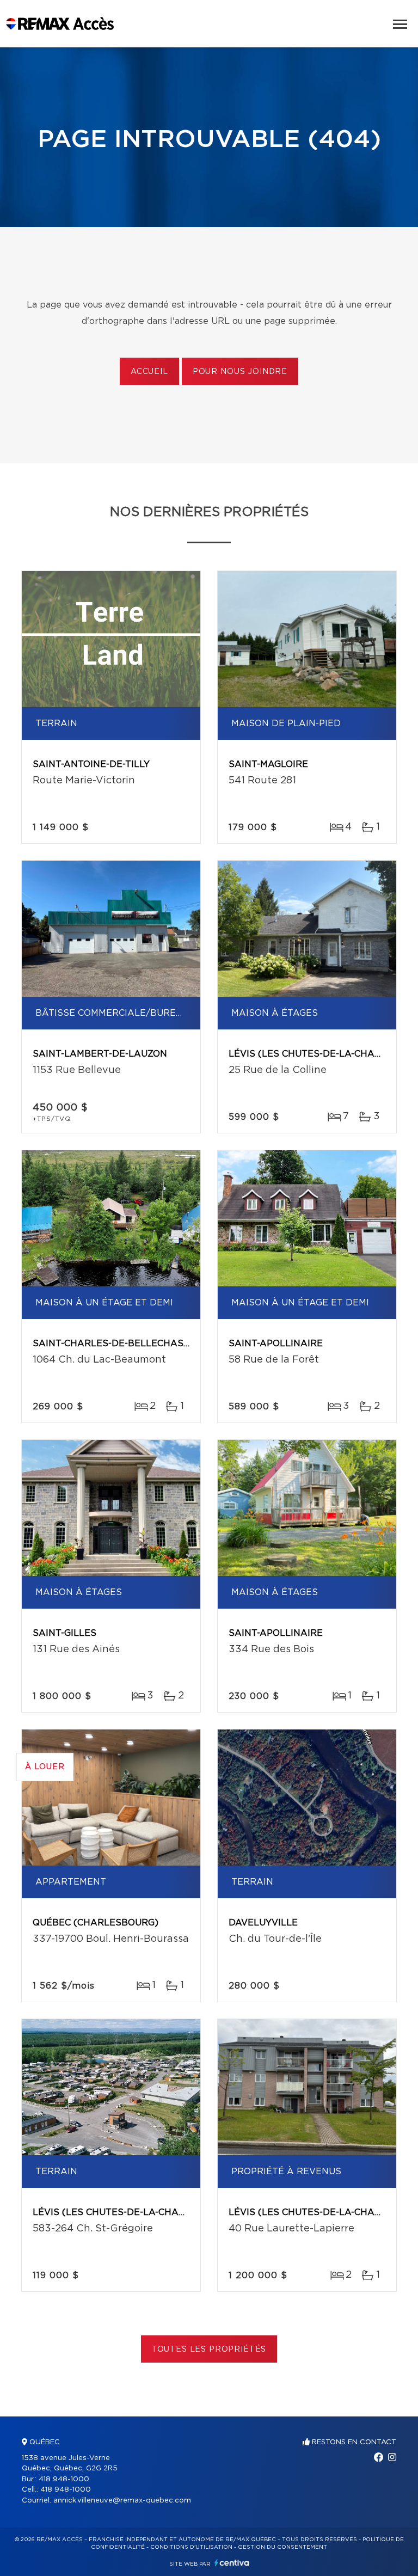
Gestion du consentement (282, 2547)
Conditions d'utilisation (191, 2547)
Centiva (232, 2563)
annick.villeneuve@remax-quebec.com (122, 2501)
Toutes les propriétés (209, 2350)
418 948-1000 (64, 2479)
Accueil (149, 372)
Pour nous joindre (240, 372)
